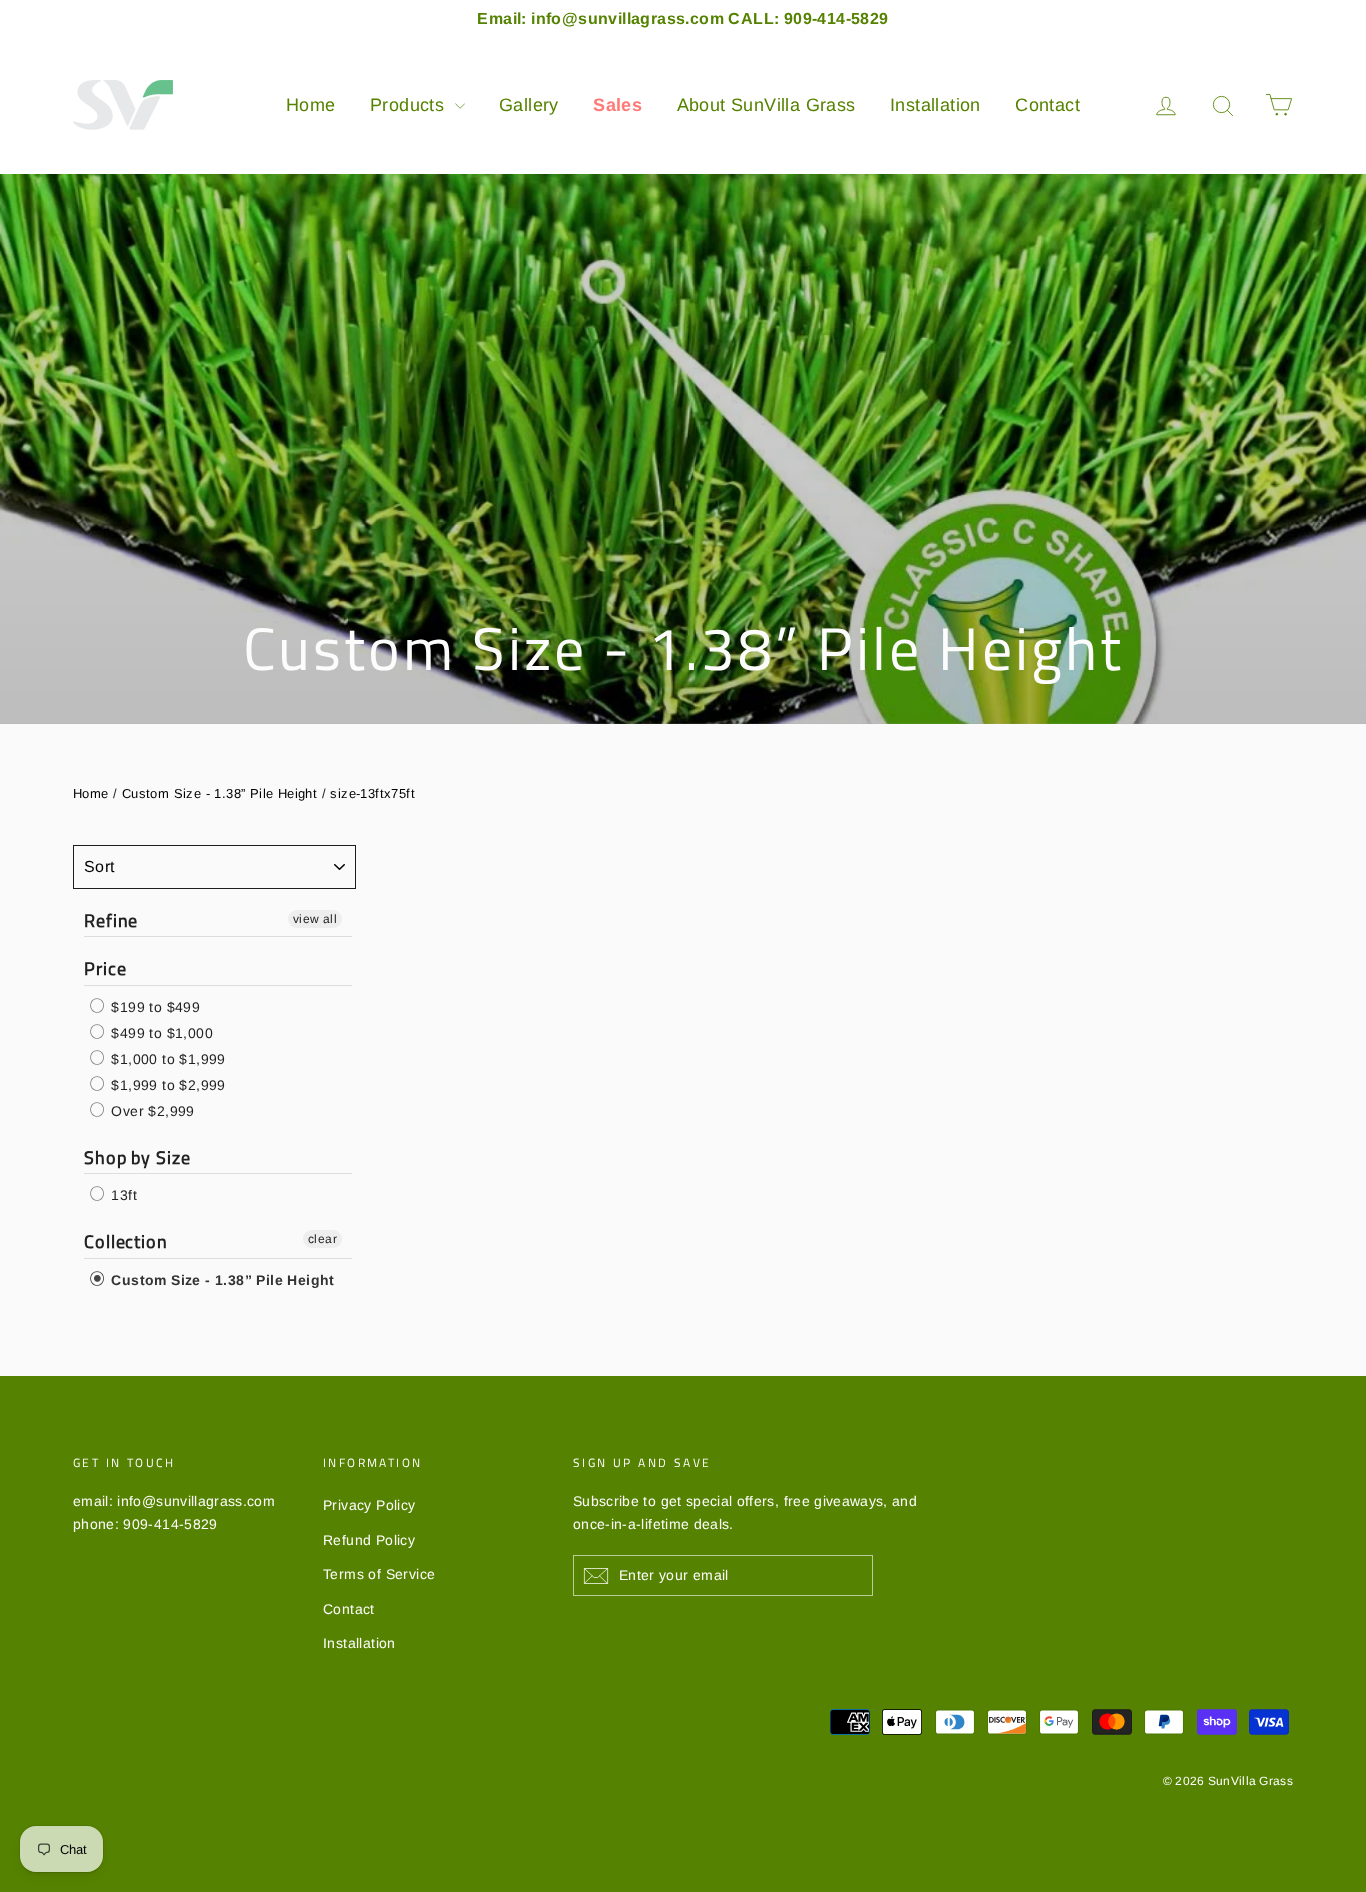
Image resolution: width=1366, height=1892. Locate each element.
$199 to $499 (153, 1007)
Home (311, 105)
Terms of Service (379, 1574)
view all (315, 919)
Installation (935, 105)
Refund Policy (369, 1540)
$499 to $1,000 (160, 1033)
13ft (122, 1195)
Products (410, 105)
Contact (1047, 105)
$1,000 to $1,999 (166, 1059)
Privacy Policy (369, 1505)
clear (322, 1239)
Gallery (529, 105)
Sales (617, 105)
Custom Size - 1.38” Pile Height (219, 793)
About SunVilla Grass (766, 105)
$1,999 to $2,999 (166, 1085)
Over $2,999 (151, 1111)
